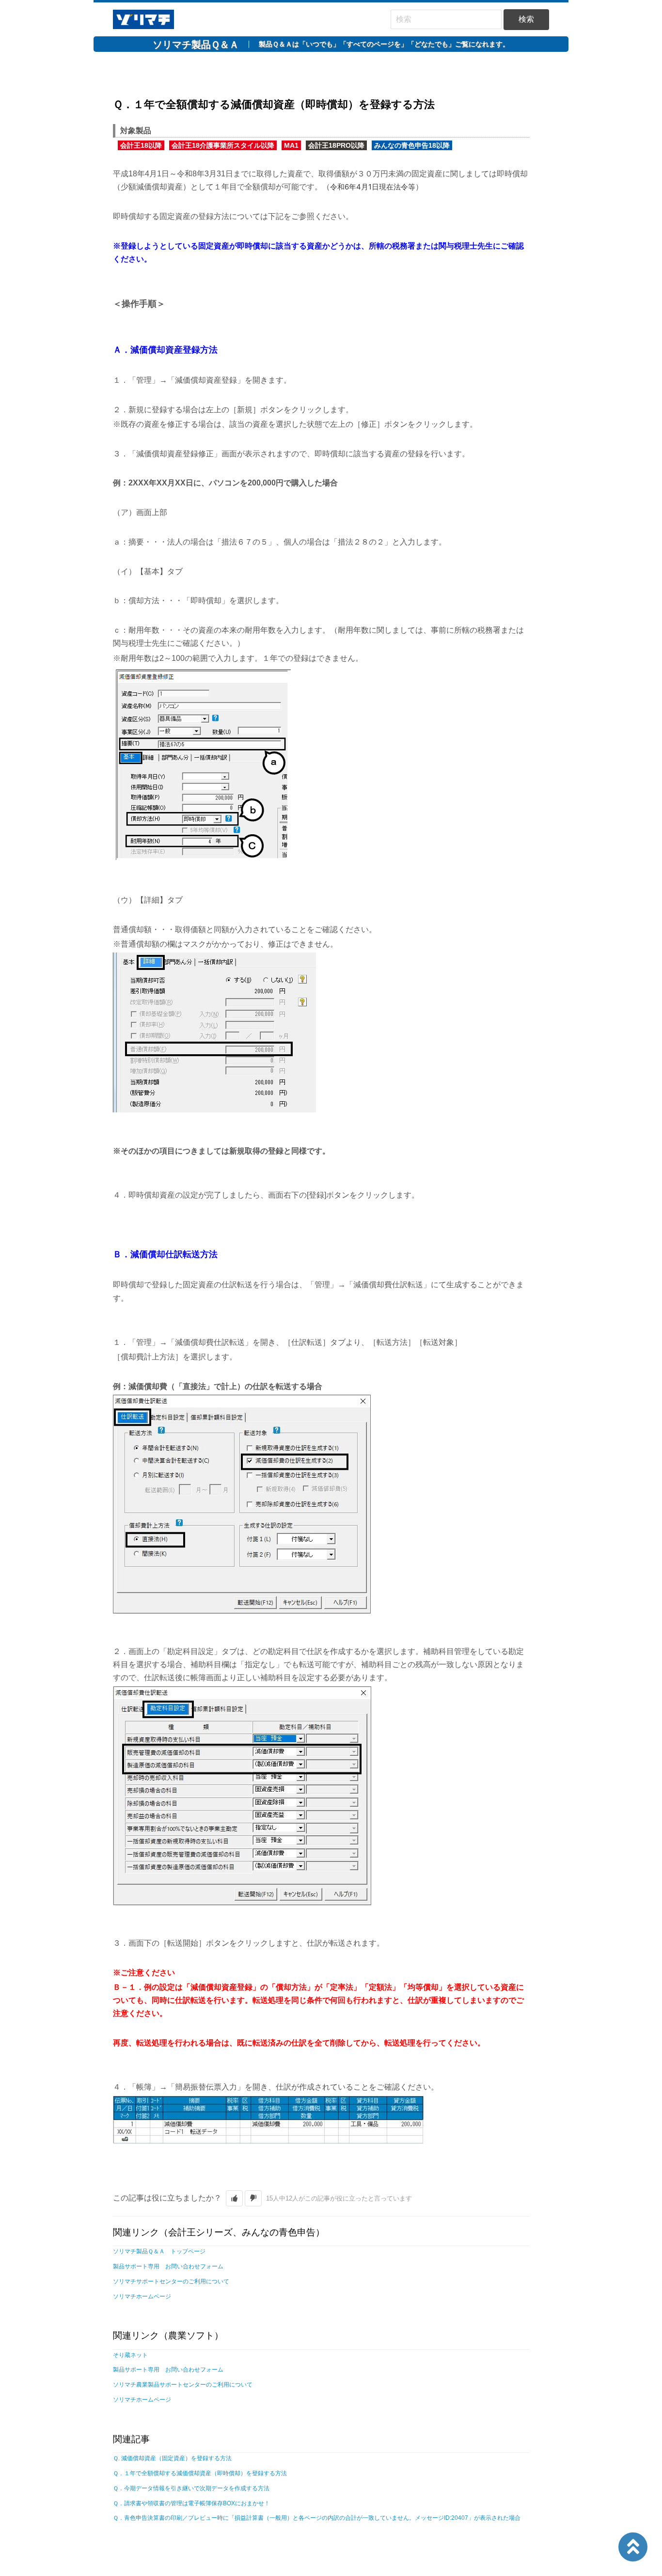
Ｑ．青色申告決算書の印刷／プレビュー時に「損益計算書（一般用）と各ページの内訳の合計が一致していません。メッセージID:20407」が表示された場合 (317, 2518)
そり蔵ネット (130, 2355)
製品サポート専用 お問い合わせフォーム (168, 2266)
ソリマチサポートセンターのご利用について (171, 2281)
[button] (234, 2198)
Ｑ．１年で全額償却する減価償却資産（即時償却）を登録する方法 (200, 2473)
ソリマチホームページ (142, 2296)
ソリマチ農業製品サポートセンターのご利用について (183, 2385)
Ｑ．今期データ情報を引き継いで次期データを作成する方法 (191, 2488)
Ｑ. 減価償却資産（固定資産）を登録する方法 (172, 2458)
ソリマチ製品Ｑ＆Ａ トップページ (159, 2251)
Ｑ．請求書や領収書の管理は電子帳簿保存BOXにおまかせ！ (191, 2503)
